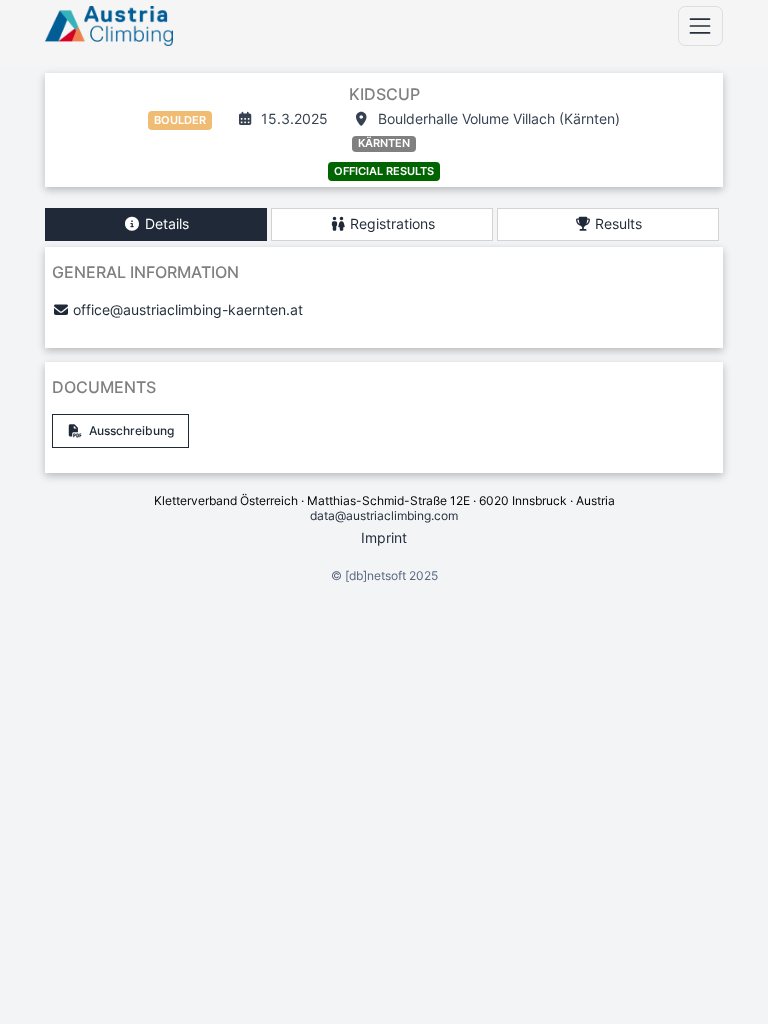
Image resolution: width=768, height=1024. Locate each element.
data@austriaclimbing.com (384, 515)
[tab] (156, 224)
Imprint (384, 537)
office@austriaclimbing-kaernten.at (188, 309)
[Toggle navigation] (700, 25)
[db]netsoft (375, 575)
